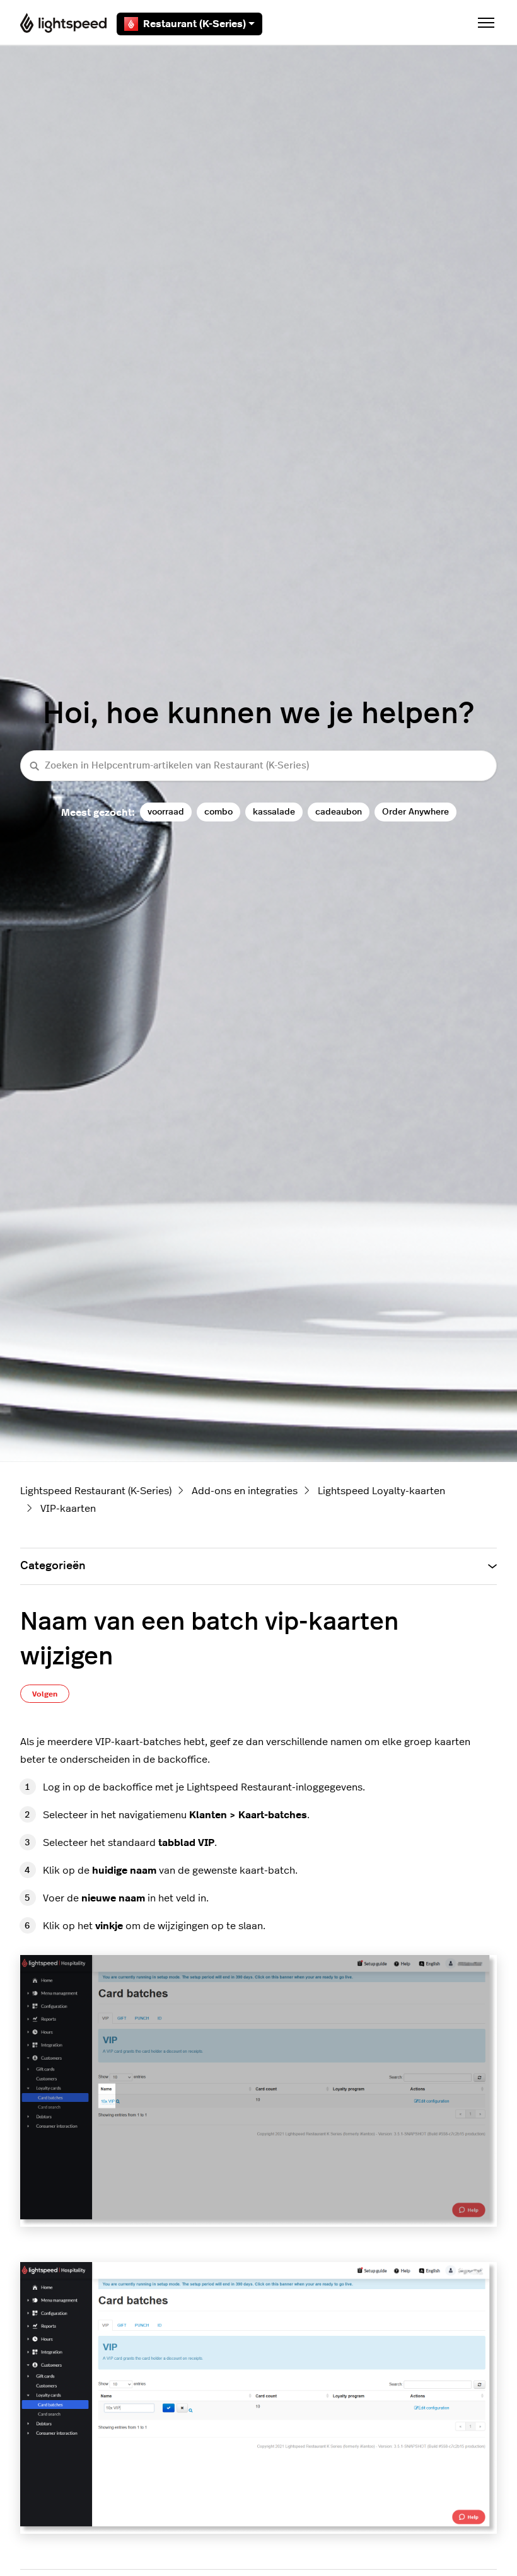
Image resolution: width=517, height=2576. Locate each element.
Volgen (45, 1694)
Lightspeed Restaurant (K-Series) (96, 1491)
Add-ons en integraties (245, 1491)
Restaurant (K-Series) (195, 24)
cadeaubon (339, 812)
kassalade (274, 812)
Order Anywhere (415, 812)
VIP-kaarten (68, 1509)
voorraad (166, 812)
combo (218, 812)
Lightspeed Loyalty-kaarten (381, 1491)
